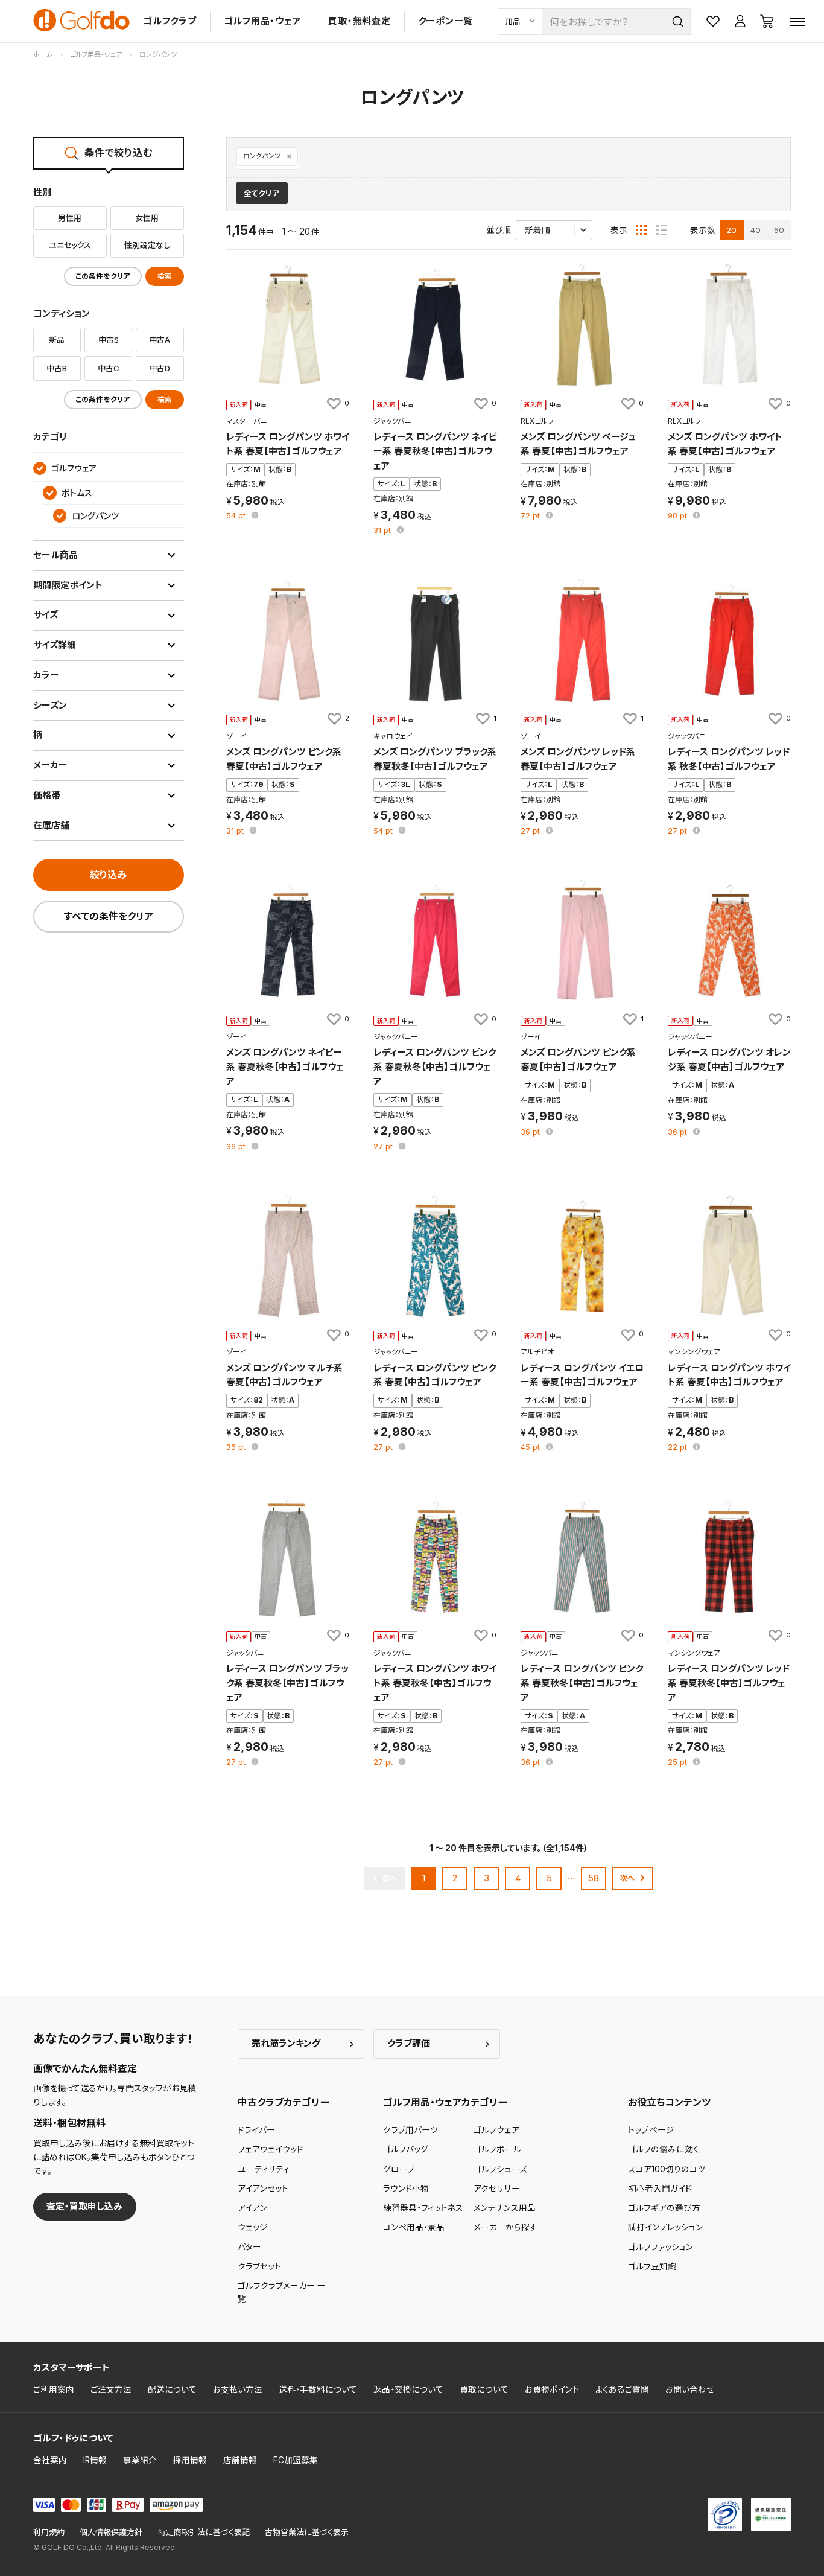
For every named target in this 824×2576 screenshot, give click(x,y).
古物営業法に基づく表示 (307, 2532)
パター (249, 2247)
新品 (57, 340)
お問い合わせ (690, 2389)
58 (594, 1878)
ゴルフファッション (661, 2247)
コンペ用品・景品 (414, 2227)
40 (756, 230)
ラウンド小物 (406, 2189)
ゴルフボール (497, 2149)
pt (237, 516)
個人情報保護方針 (111, 2532)
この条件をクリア (103, 276)
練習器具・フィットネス (423, 2208)
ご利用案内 (54, 2389)
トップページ (651, 2130)
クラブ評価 (409, 2043)
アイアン (252, 2208)
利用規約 (49, 2532)
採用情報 (190, 2460)
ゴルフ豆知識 (652, 2266)
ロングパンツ (262, 156)
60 (779, 230)
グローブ (399, 2169)
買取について (484, 2389)
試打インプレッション (665, 2227)
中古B (57, 368)
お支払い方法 (238, 2389)
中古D (160, 368)
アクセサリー (497, 2189)
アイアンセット (263, 2189)
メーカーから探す (505, 2227)
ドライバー (256, 2130)
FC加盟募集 (296, 2460)
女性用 (147, 218)
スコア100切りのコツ (667, 2169)
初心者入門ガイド (660, 2189)
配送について (172, 2389)
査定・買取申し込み (84, 2206)
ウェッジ (253, 2227)
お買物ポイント (552, 2389)
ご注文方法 (111, 2389)
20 (731, 230)
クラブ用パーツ (410, 2130)
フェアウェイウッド (271, 2149)
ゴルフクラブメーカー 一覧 (282, 2292)
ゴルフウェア (496, 2130)
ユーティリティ (264, 2169)
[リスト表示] (662, 230)
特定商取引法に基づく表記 (204, 2532)
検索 (165, 276)
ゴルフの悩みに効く (664, 2149)
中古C (108, 368)
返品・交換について (408, 2389)
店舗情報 (240, 2460)
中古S (109, 340)
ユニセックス (70, 245)
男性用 (70, 218)
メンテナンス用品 (505, 2208)
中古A (160, 340)
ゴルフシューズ (500, 2169)
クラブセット (259, 2266)
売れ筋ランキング (286, 2043)
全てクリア (261, 193)
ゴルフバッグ (406, 2149)
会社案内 (50, 2460)
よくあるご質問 (622, 2389)
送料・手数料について (318, 2389)
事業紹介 (140, 2460)
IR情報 (95, 2460)
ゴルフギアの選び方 (664, 2208)
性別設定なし (147, 245)
